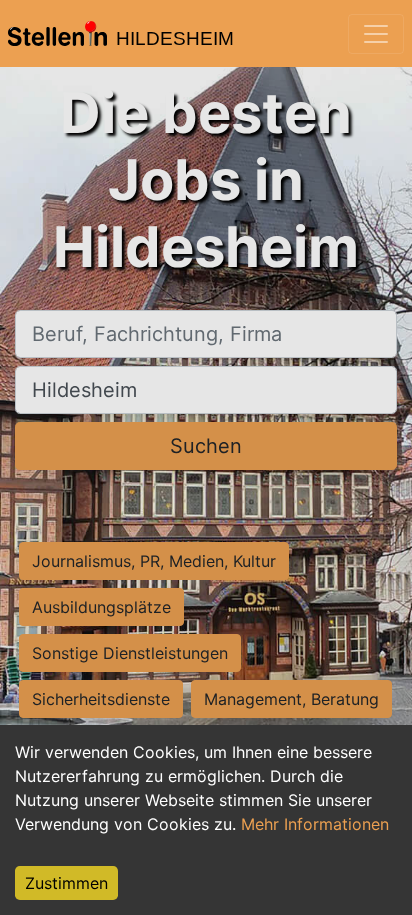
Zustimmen (66, 883)
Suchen (206, 446)
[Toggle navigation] (376, 34)
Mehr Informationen (315, 824)
